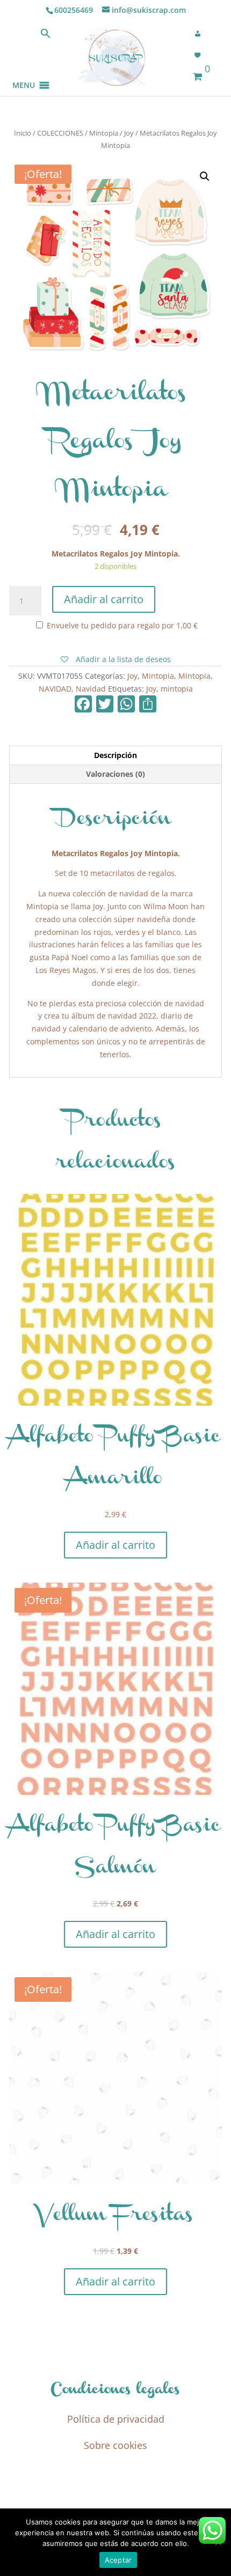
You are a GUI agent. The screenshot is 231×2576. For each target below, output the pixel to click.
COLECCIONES (60, 133)
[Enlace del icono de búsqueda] (46, 36)
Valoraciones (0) (115, 774)
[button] (24, 72)
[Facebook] (83, 705)
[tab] (115, 756)
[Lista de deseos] (201, 55)
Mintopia (104, 133)
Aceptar (118, 2560)
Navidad (91, 689)
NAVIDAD (55, 689)
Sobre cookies (115, 2445)
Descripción (115, 755)
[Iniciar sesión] (201, 34)
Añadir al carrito (104, 599)
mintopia (177, 689)
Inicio (23, 133)
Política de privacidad (116, 2419)
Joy (129, 133)
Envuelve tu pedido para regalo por (121, 625)
